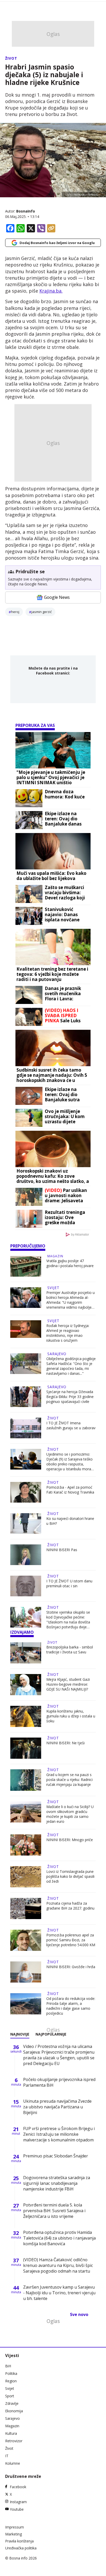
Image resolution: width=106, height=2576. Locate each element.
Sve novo (79, 2314)
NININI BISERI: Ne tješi (65, 1743)
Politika (11, 2373)
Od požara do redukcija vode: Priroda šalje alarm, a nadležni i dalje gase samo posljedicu (71, 2006)
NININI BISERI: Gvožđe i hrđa (71, 1967)
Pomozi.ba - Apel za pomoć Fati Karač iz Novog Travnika (70, 1490)
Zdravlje (12, 2403)
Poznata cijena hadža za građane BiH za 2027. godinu (70, 1906)
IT (7, 2456)
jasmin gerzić (42, 612)
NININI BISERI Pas (62, 1550)
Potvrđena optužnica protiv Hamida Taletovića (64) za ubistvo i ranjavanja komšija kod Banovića (59, 2238)
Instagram (18, 2502)
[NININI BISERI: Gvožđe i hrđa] (26, 1972)
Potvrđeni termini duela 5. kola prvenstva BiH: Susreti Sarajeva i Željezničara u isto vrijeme (54, 2211)
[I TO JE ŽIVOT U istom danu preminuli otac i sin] (26, 1586)
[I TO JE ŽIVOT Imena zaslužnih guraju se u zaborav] (26, 1428)
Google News (57, 597)
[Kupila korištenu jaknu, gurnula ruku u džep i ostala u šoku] (26, 1716)
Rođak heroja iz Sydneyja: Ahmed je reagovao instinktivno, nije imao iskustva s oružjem (68, 1333)
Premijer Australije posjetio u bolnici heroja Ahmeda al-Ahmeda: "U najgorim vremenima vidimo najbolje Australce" (70, 1300)
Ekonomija (14, 2411)
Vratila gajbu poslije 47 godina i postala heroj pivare (70, 1263)
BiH (8, 2366)
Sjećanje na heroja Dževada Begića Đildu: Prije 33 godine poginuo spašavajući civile (70, 1397)
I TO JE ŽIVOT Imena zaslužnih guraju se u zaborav (71, 1425)
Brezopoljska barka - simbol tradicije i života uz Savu (70, 1650)
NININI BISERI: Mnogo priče (70, 1840)
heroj (15, 612)
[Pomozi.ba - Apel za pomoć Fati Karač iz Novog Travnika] (26, 1492)
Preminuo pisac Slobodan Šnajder (56, 2156)
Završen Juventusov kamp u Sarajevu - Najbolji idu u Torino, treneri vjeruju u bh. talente (59, 2293)
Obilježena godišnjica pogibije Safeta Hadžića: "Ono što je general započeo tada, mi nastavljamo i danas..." (71, 1366)
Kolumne (13, 2463)
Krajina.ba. (51, 291)
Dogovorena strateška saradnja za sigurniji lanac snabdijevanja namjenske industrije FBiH (57, 2183)
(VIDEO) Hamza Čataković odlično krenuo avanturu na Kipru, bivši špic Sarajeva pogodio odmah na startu (58, 2265)
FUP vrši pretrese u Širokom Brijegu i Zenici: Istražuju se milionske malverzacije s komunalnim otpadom (59, 2134)
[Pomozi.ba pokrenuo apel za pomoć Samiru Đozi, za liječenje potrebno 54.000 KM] (26, 1940)
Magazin (55, 1256)
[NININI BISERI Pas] (26, 1555)
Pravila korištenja (19, 2541)
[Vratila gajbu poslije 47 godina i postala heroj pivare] (26, 1266)
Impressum (15, 2527)
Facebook (18, 2487)
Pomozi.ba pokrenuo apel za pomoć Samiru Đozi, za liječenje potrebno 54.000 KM (71, 1940)
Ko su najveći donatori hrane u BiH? (70, 1521)
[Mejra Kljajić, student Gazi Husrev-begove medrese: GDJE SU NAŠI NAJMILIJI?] (26, 1685)
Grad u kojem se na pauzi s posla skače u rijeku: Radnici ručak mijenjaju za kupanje (69, 1780)
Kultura (11, 2433)
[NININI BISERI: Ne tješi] (26, 1748)
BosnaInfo (26, 211)
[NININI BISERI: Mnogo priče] (26, 1845)
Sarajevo (57, 1354)
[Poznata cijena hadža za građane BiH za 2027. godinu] (26, 1909)
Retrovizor (14, 2441)
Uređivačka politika (21, 2548)
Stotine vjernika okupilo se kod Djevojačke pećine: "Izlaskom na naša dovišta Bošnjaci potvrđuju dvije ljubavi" (68, 1620)
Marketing (14, 2534)
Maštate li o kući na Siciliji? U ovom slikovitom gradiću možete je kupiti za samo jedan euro (70, 1814)
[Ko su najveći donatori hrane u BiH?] (26, 1523)
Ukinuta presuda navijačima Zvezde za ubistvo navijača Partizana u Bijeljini (57, 2107)
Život (11, 58)
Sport (10, 2396)
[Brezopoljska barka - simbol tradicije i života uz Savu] (26, 1653)
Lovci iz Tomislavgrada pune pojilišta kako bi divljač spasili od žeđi (70, 1876)
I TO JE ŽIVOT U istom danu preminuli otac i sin (69, 1583)
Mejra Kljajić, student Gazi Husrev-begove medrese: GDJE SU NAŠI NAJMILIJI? (68, 1684)
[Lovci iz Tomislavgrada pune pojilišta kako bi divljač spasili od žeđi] (26, 1877)
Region (11, 2381)
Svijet (53, 1288)
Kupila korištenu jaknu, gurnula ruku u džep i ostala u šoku (71, 1716)
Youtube (17, 2509)
